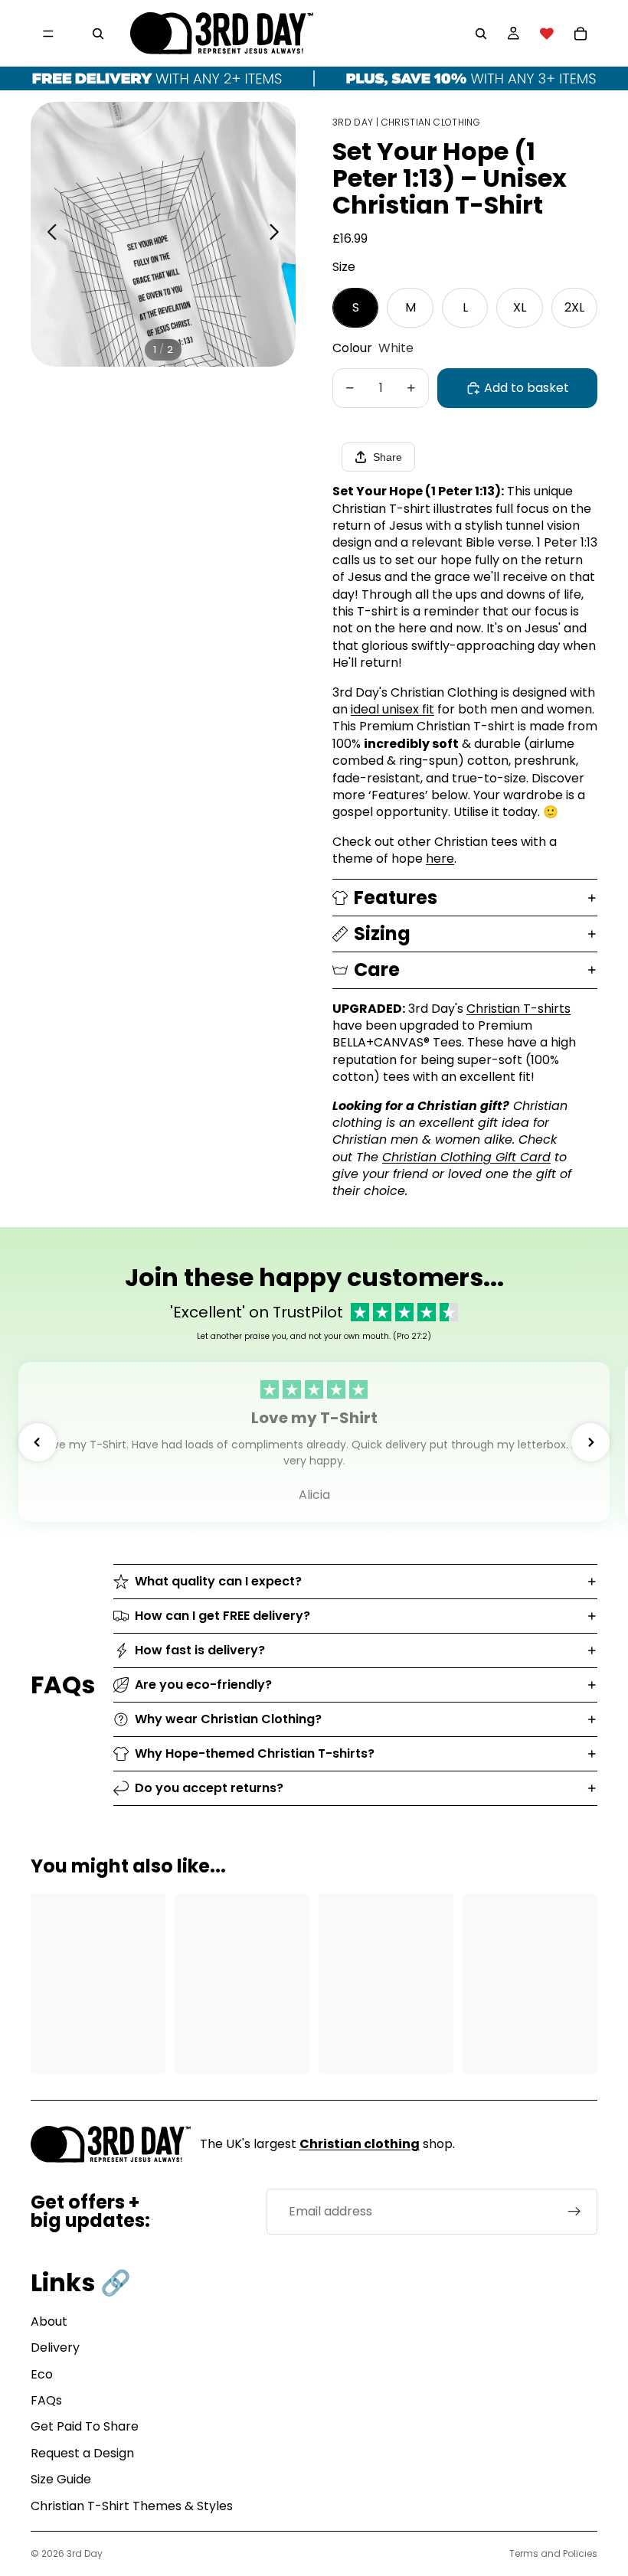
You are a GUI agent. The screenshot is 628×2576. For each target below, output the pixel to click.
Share (388, 457)
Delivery (55, 2347)
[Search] (98, 34)
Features (396, 898)
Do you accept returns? (209, 1788)
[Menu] (48, 34)
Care (377, 970)
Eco (42, 2374)
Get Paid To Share (85, 2426)
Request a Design (82, 2453)
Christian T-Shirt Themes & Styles (132, 2506)
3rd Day (85, 2553)
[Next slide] (278, 234)
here (440, 859)
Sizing (382, 934)
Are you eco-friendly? (203, 1685)
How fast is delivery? (200, 1650)
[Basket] (581, 34)
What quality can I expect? (218, 1581)
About (49, 2321)
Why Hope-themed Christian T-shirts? (255, 1753)
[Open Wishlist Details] (547, 34)
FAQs (46, 2400)
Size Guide (61, 2479)
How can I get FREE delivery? (222, 1616)
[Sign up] (574, 2212)
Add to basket (527, 388)
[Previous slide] (48, 234)
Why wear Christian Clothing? (228, 1719)
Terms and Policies (553, 2553)
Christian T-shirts (518, 1009)
